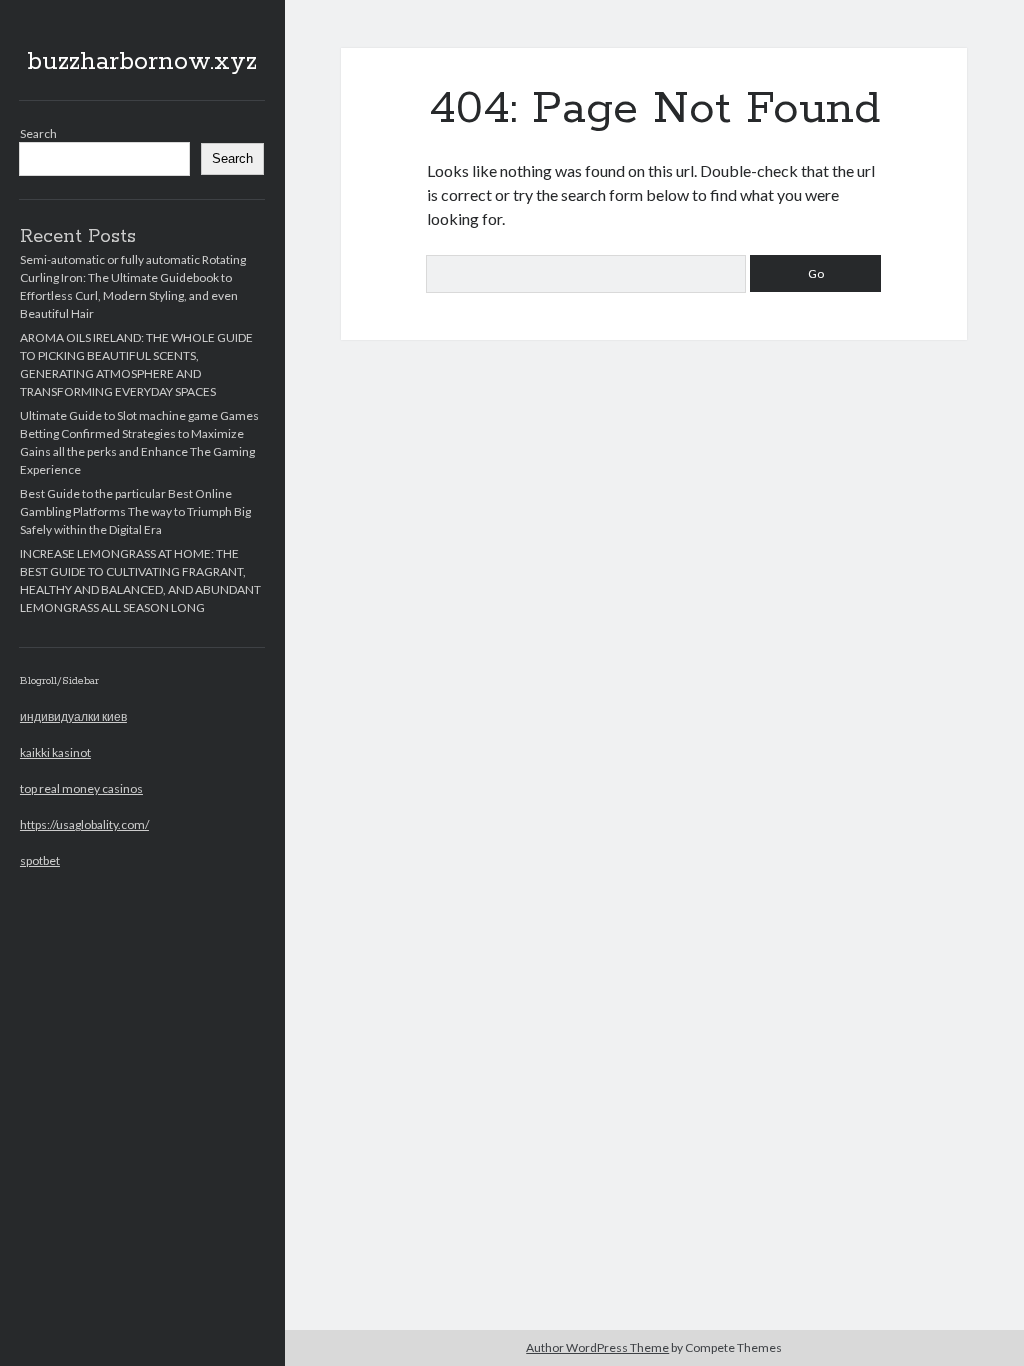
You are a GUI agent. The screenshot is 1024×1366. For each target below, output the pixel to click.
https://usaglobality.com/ (84, 824)
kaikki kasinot (55, 752)
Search (38, 133)
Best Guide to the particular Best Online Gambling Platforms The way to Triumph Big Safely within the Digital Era (135, 511)
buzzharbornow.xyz (142, 62)
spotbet (40, 860)
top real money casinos (81, 788)
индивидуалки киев (73, 716)
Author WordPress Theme (597, 1347)
